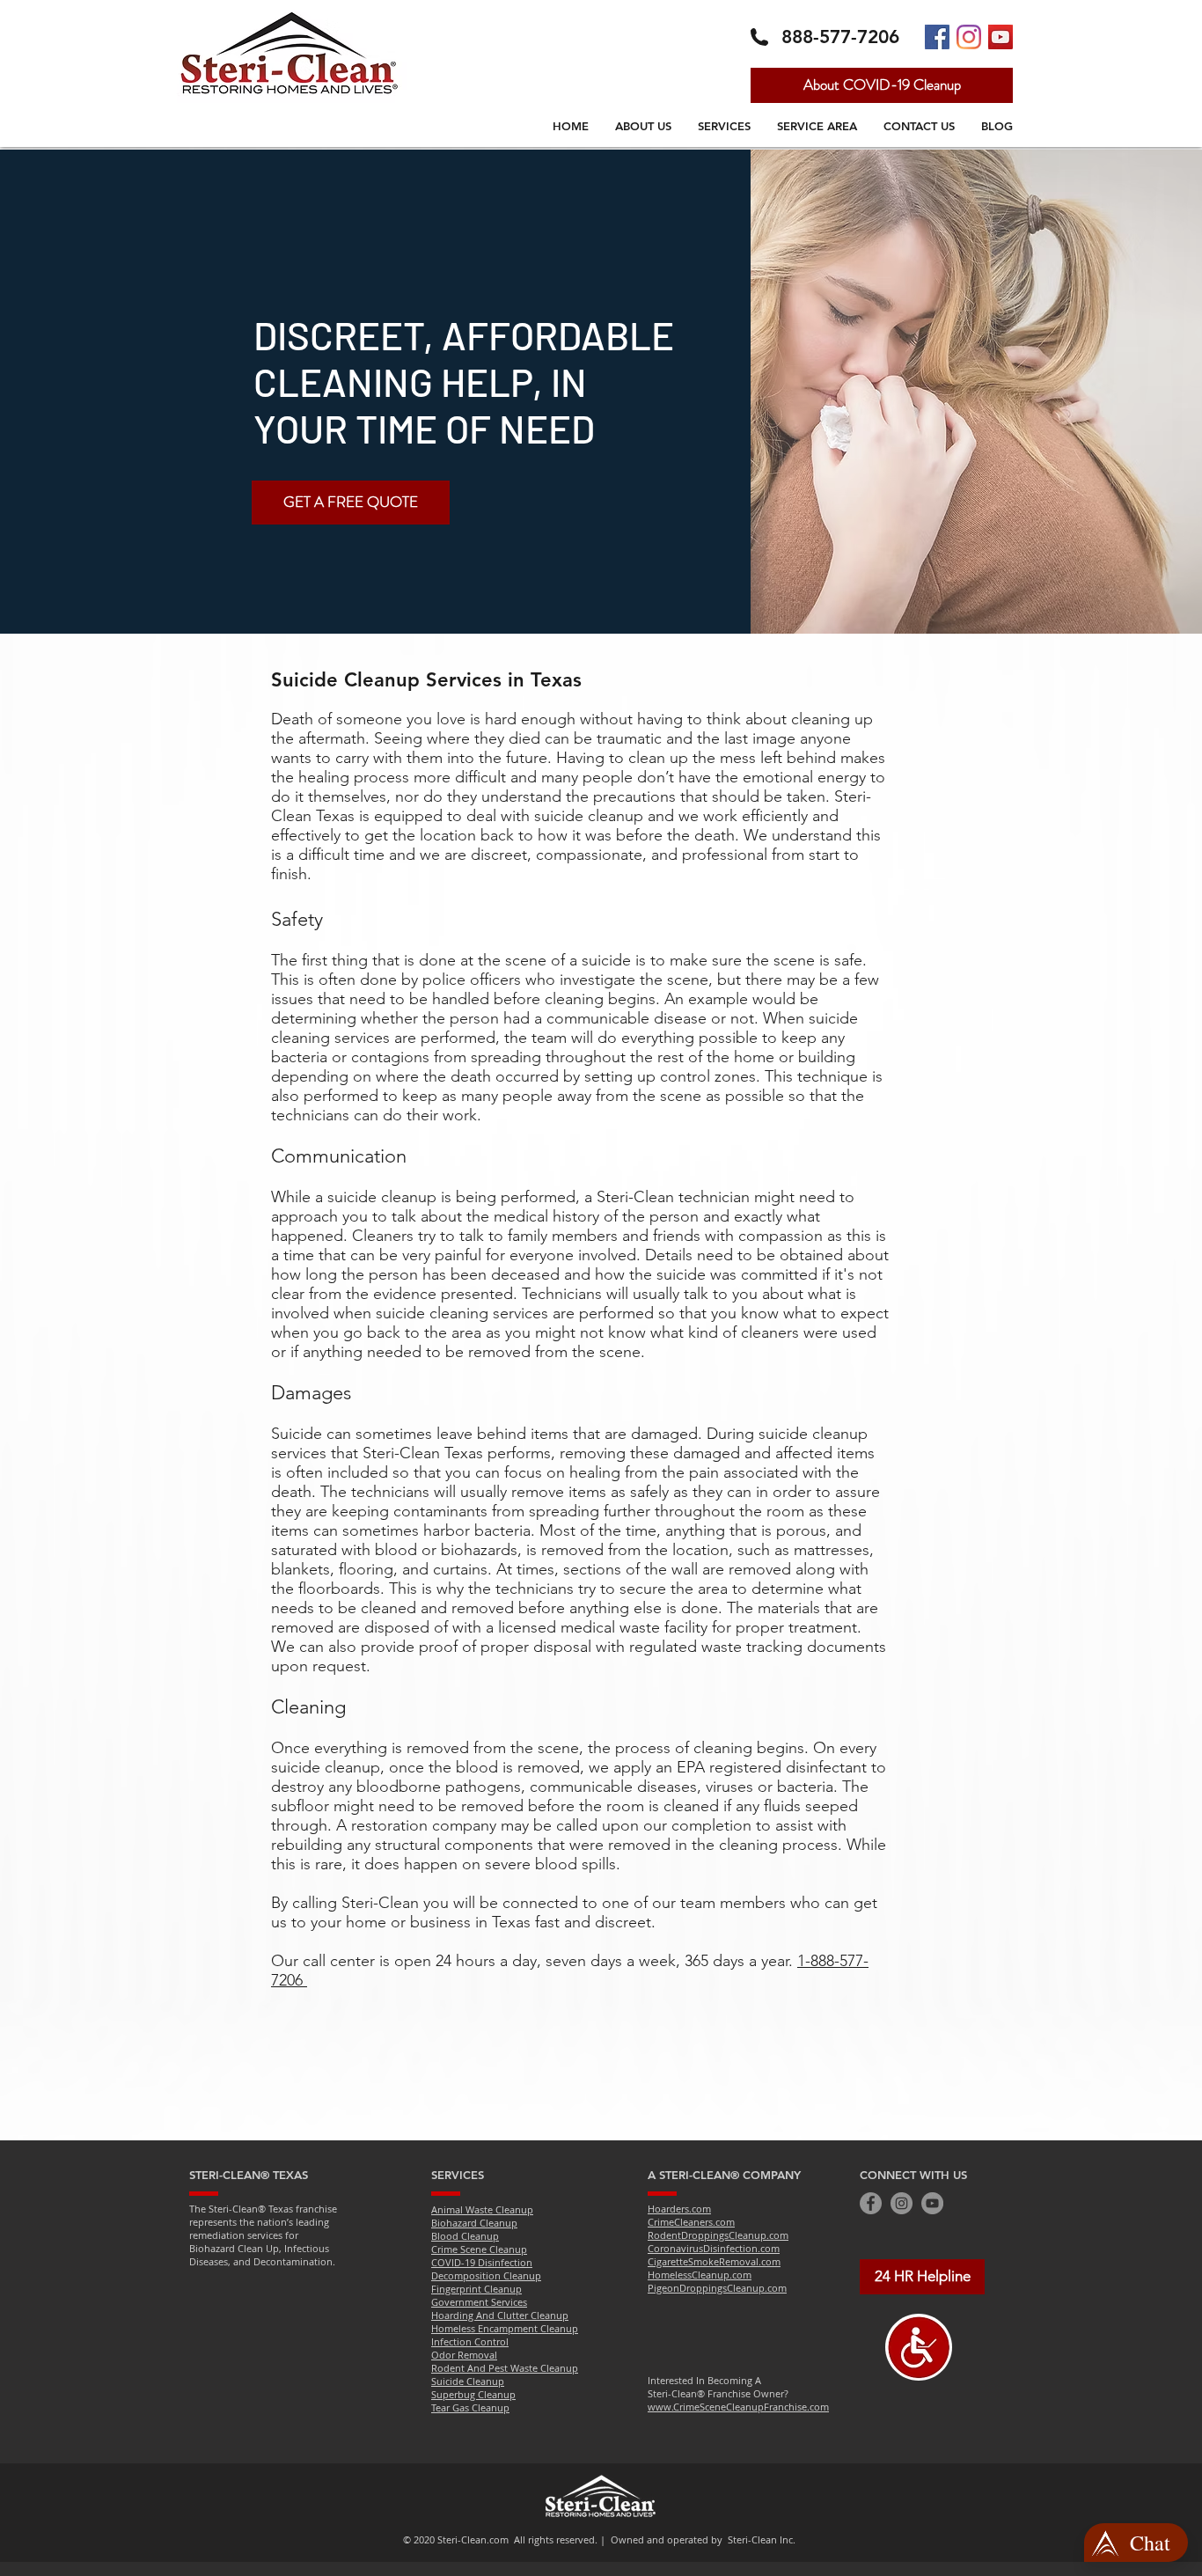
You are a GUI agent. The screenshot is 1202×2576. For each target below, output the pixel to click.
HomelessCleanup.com (700, 2275)
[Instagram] (969, 37)
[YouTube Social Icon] (1000, 37)
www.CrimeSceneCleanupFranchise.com (738, 2407)
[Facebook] (871, 2203)
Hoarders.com (679, 2209)
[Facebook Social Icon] (937, 37)
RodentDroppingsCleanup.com (718, 2235)
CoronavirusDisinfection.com (714, 2248)
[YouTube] (932, 2203)
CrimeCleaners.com (691, 2222)
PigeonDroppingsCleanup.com (717, 2288)
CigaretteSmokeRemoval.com (714, 2261)
